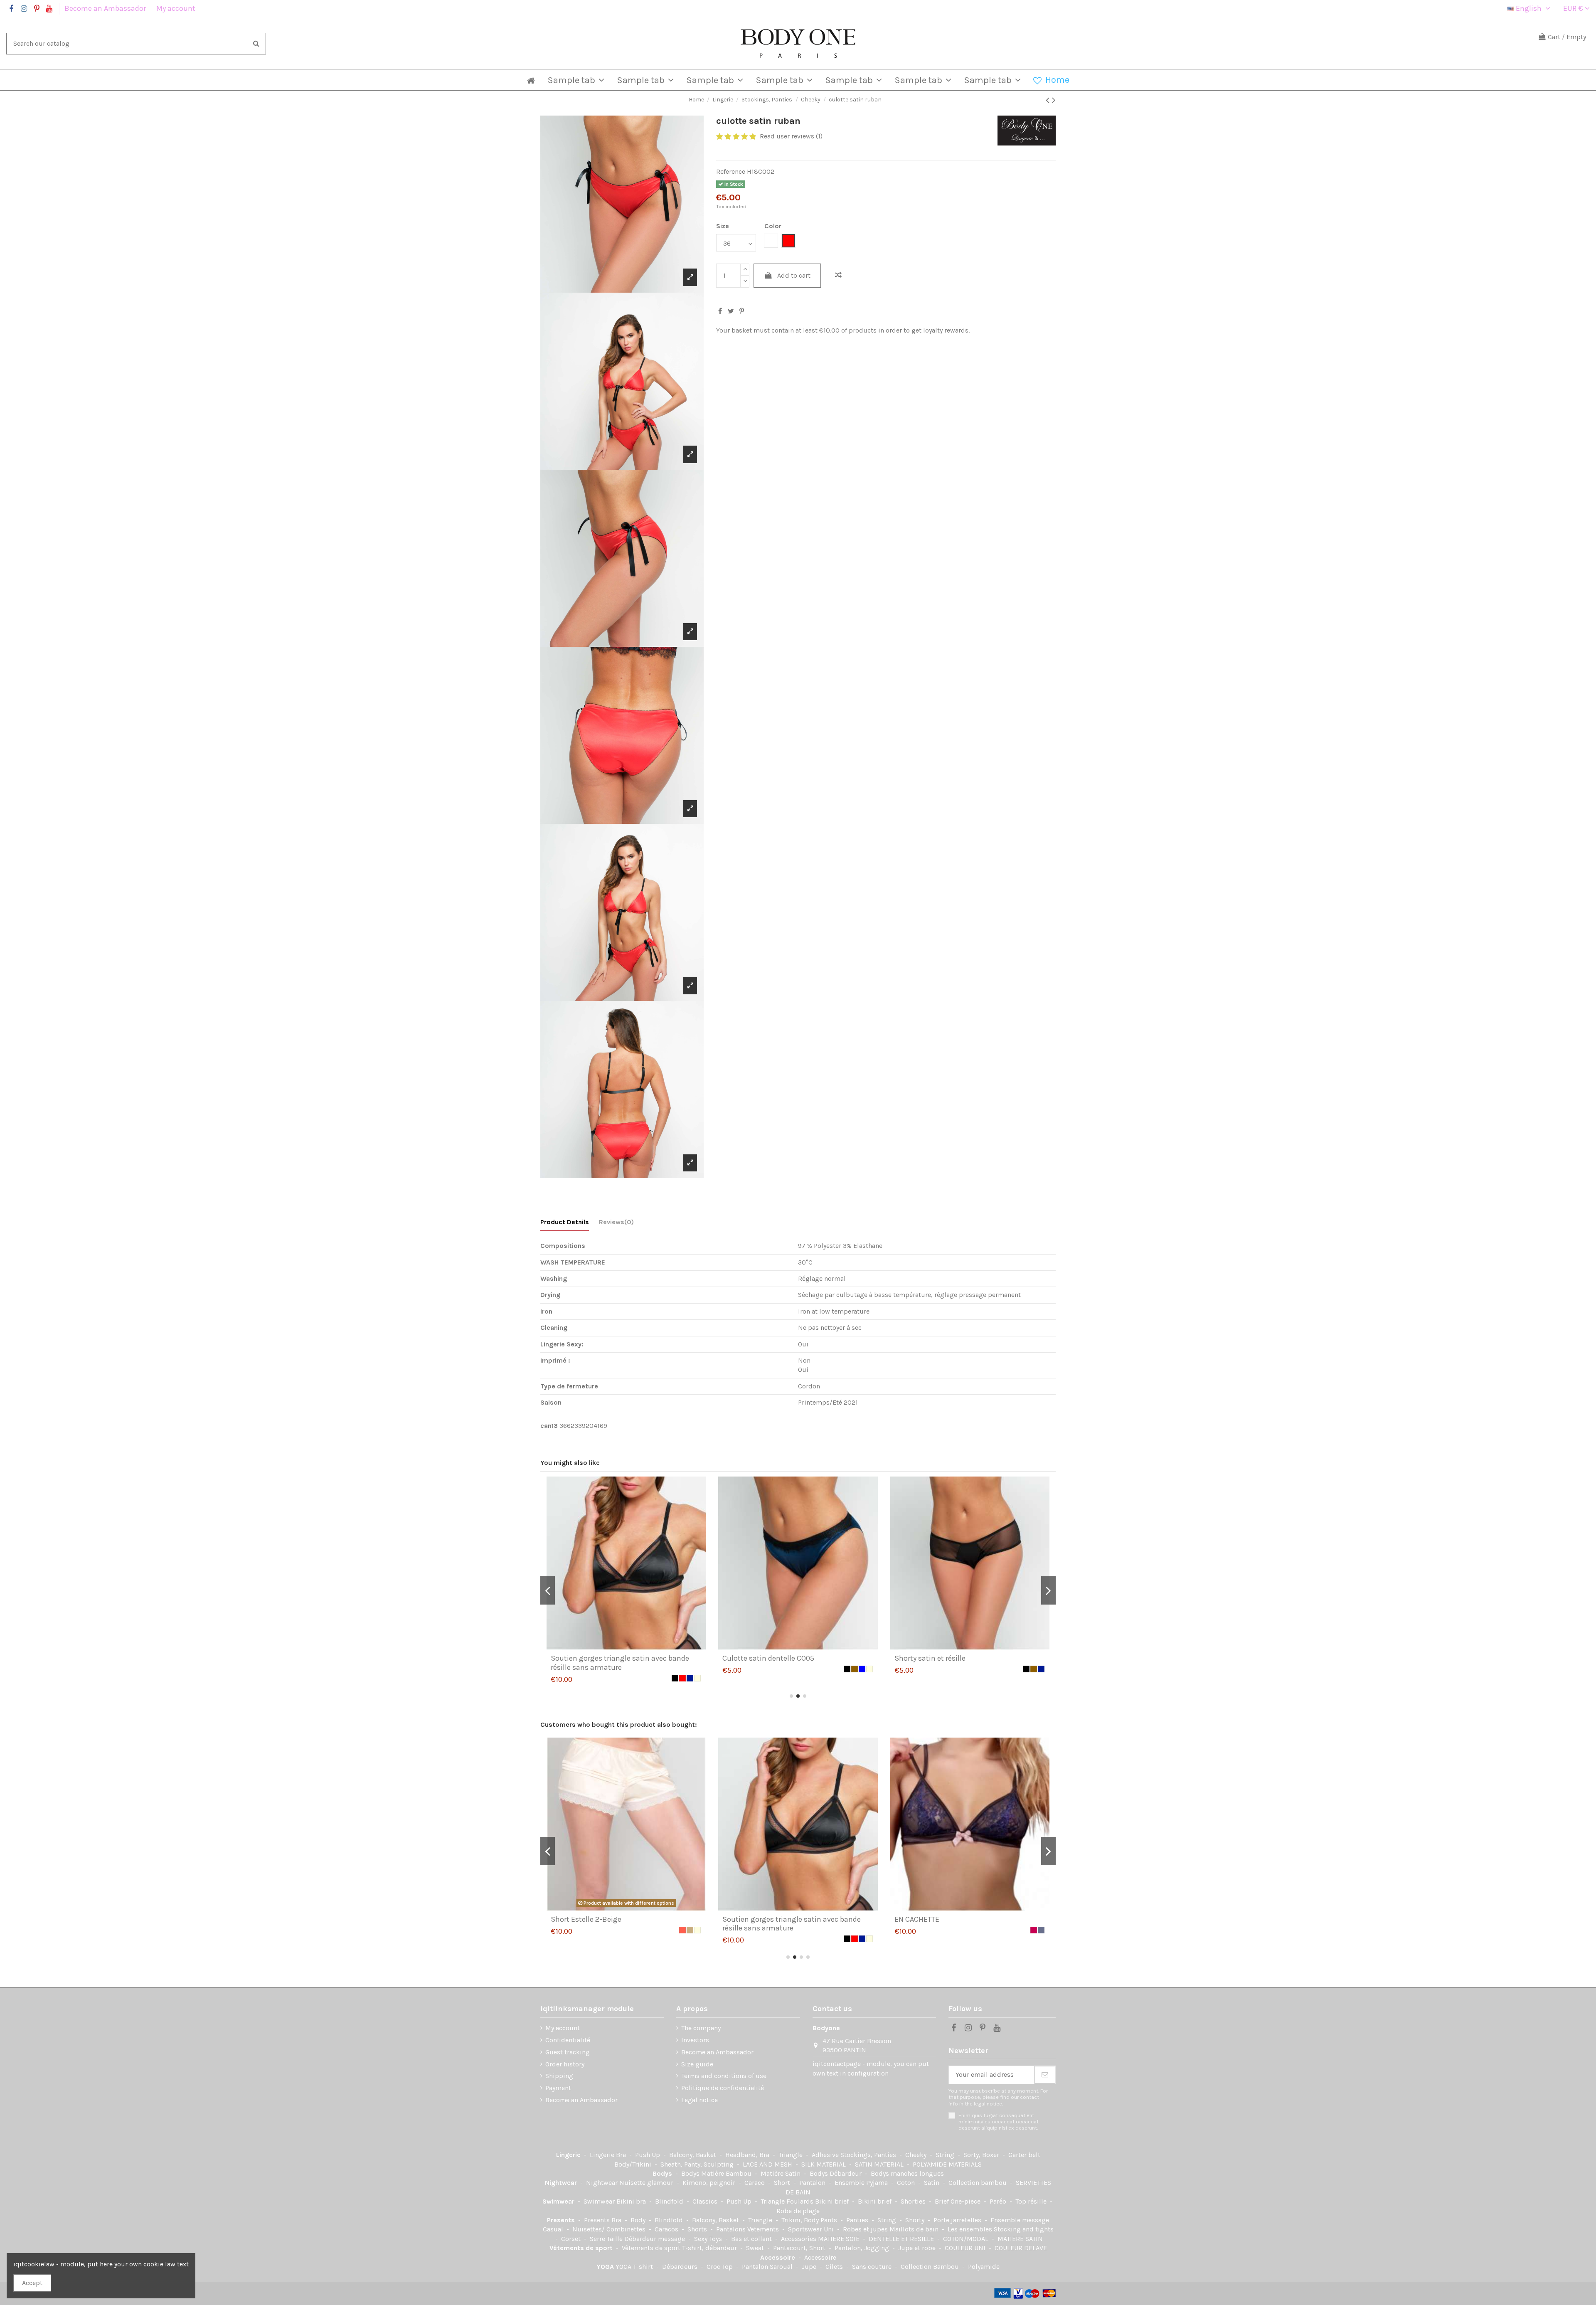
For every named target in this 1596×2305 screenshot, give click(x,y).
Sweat (756, 2248)
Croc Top (720, 2267)
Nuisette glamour (647, 2183)
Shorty (916, 2220)
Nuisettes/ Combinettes (610, 2229)
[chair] (1041, 1930)
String (946, 2155)
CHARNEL (738, 1919)
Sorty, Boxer (982, 2155)
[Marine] (697, 1669)
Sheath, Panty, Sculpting (698, 2164)
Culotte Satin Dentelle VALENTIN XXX (956, 1919)
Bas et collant (752, 2239)
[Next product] (1054, 100)
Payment (558, 2088)
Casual (554, 2229)
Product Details (565, 1222)
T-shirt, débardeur (710, 2248)
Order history (565, 2064)
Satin (932, 2183)
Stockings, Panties (869, 2155)
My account (176, 8)
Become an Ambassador (106, 8)
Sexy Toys (709, 2239)
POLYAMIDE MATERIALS (947, 2164)
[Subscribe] (1045, 2075)
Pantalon (813, 2183)
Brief (943, 2201)
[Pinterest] (742, 311)
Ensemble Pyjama (862, 2183)
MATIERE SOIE (840, 2239)
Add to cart (794, 275)
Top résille (1032, 2201)
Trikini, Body (801, 2220)
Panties (858, 2220)
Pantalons (732, 2229)
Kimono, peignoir (710, 2183)
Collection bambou (978, 2183)
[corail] (1026, 1930)
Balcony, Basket (693, 2155)
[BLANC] (869, 1669)
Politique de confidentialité (723, 2088)
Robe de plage (798, 2211)
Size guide (697, 2064)
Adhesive (826, 2155)
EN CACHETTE (573, 1919)
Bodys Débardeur (836, 2173)
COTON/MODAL (967, 2239)
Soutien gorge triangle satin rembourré (788, 1658)
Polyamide (984, 2267)
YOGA (606, 2267)
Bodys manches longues (907, 2173)
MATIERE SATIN (1020, 2239)
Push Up (648, 2155)
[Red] (1034, 1669)
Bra (622, 2155)
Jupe (810, 2267)
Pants (830, 2220)
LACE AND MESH (768, 2164)
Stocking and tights (1024, 2229)
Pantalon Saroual (768, 2267)
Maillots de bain (915, 2229)
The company (701, 2028)
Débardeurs (681, 2267)
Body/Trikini (634, 2164)
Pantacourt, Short (800, 2248)
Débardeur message (655, 2239)
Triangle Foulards (788, 2201)
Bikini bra (632, 2201)
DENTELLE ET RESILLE (902, 2239)
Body (639, 2220)
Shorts (698, 2229)
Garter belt (1024, 2155)
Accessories (799, 2239)
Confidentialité (568, 2040)
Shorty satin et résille (586, 1658)
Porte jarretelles (958, 2220)
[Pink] (869, 1930)
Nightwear (562, 2183)
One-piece (966, 2201)
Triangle (791, 2155)
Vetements (764, 2229)
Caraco (755, 2183)
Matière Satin (781, 2173)
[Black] (682, 1669)
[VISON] (690, 1669)
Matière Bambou (727, 2173)
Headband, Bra (748, 2155)
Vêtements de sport (582, 2248)
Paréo (999, 2201)
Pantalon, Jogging (863, 2248)
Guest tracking (568, 2052)
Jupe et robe (918, 2248)
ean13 (549, 1426)
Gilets (835, 2267)
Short (783, 2183)
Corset (572, 2239)
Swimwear (559, 2201)
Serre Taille (607, 2239)
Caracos (667, 2229)
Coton (907, 2183)
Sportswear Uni (812, 2229)
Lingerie (569, 2155)
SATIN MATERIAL (880, 2164)
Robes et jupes (866, 2229)
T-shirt (644, 2267)
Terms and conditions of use (724, 2076)
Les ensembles (971, 2229)
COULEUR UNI (966, 2248)
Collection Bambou (931, 2267)
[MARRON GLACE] (697, 1930)
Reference (731, 171)
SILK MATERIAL (824, 2164)
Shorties (914, 2201)
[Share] (720, 311)
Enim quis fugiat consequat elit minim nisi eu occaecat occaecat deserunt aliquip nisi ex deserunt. (999, 2122)
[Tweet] (731, 311)
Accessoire (778, 2257)
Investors (695, 2040)
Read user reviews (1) (791, 136)
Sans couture (873, 2267)
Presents (562, 2220)
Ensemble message (1020, 2220)
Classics (706, 2201)
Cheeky (917, 2155)
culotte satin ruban (927, 1658)
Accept (32, 2283)
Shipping (559, 2076)
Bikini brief (833, 2201)
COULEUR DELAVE (1021, 2248)
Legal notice (699, 2100)
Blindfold (670, 2201)
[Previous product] (1049, 100)
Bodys (663, 2173)
